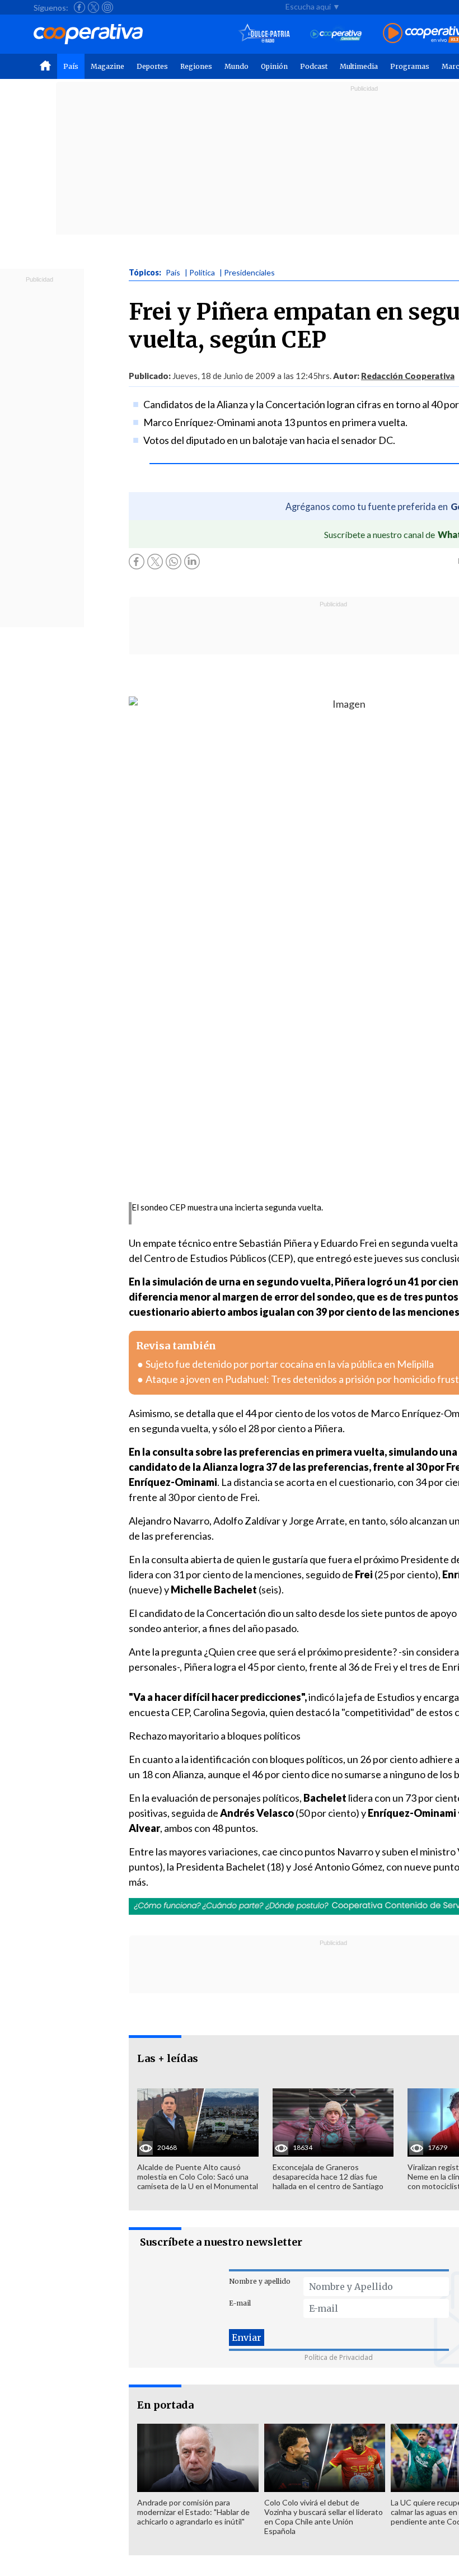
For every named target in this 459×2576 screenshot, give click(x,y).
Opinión (274, 66)
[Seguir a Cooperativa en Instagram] (107, 7)
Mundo (236, 66)
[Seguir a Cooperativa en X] (93, 7)
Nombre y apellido (260, 2281)
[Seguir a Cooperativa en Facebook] (79, 7)
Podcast (314, 66)
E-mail (240, 2303)
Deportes (152, 66)
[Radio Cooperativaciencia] (336, 34)
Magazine (107, 66)
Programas (410, 66)
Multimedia (359, 66)
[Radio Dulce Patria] (264, 34)
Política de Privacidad (339, 2357)
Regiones (196, 66)
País (71, 66)
